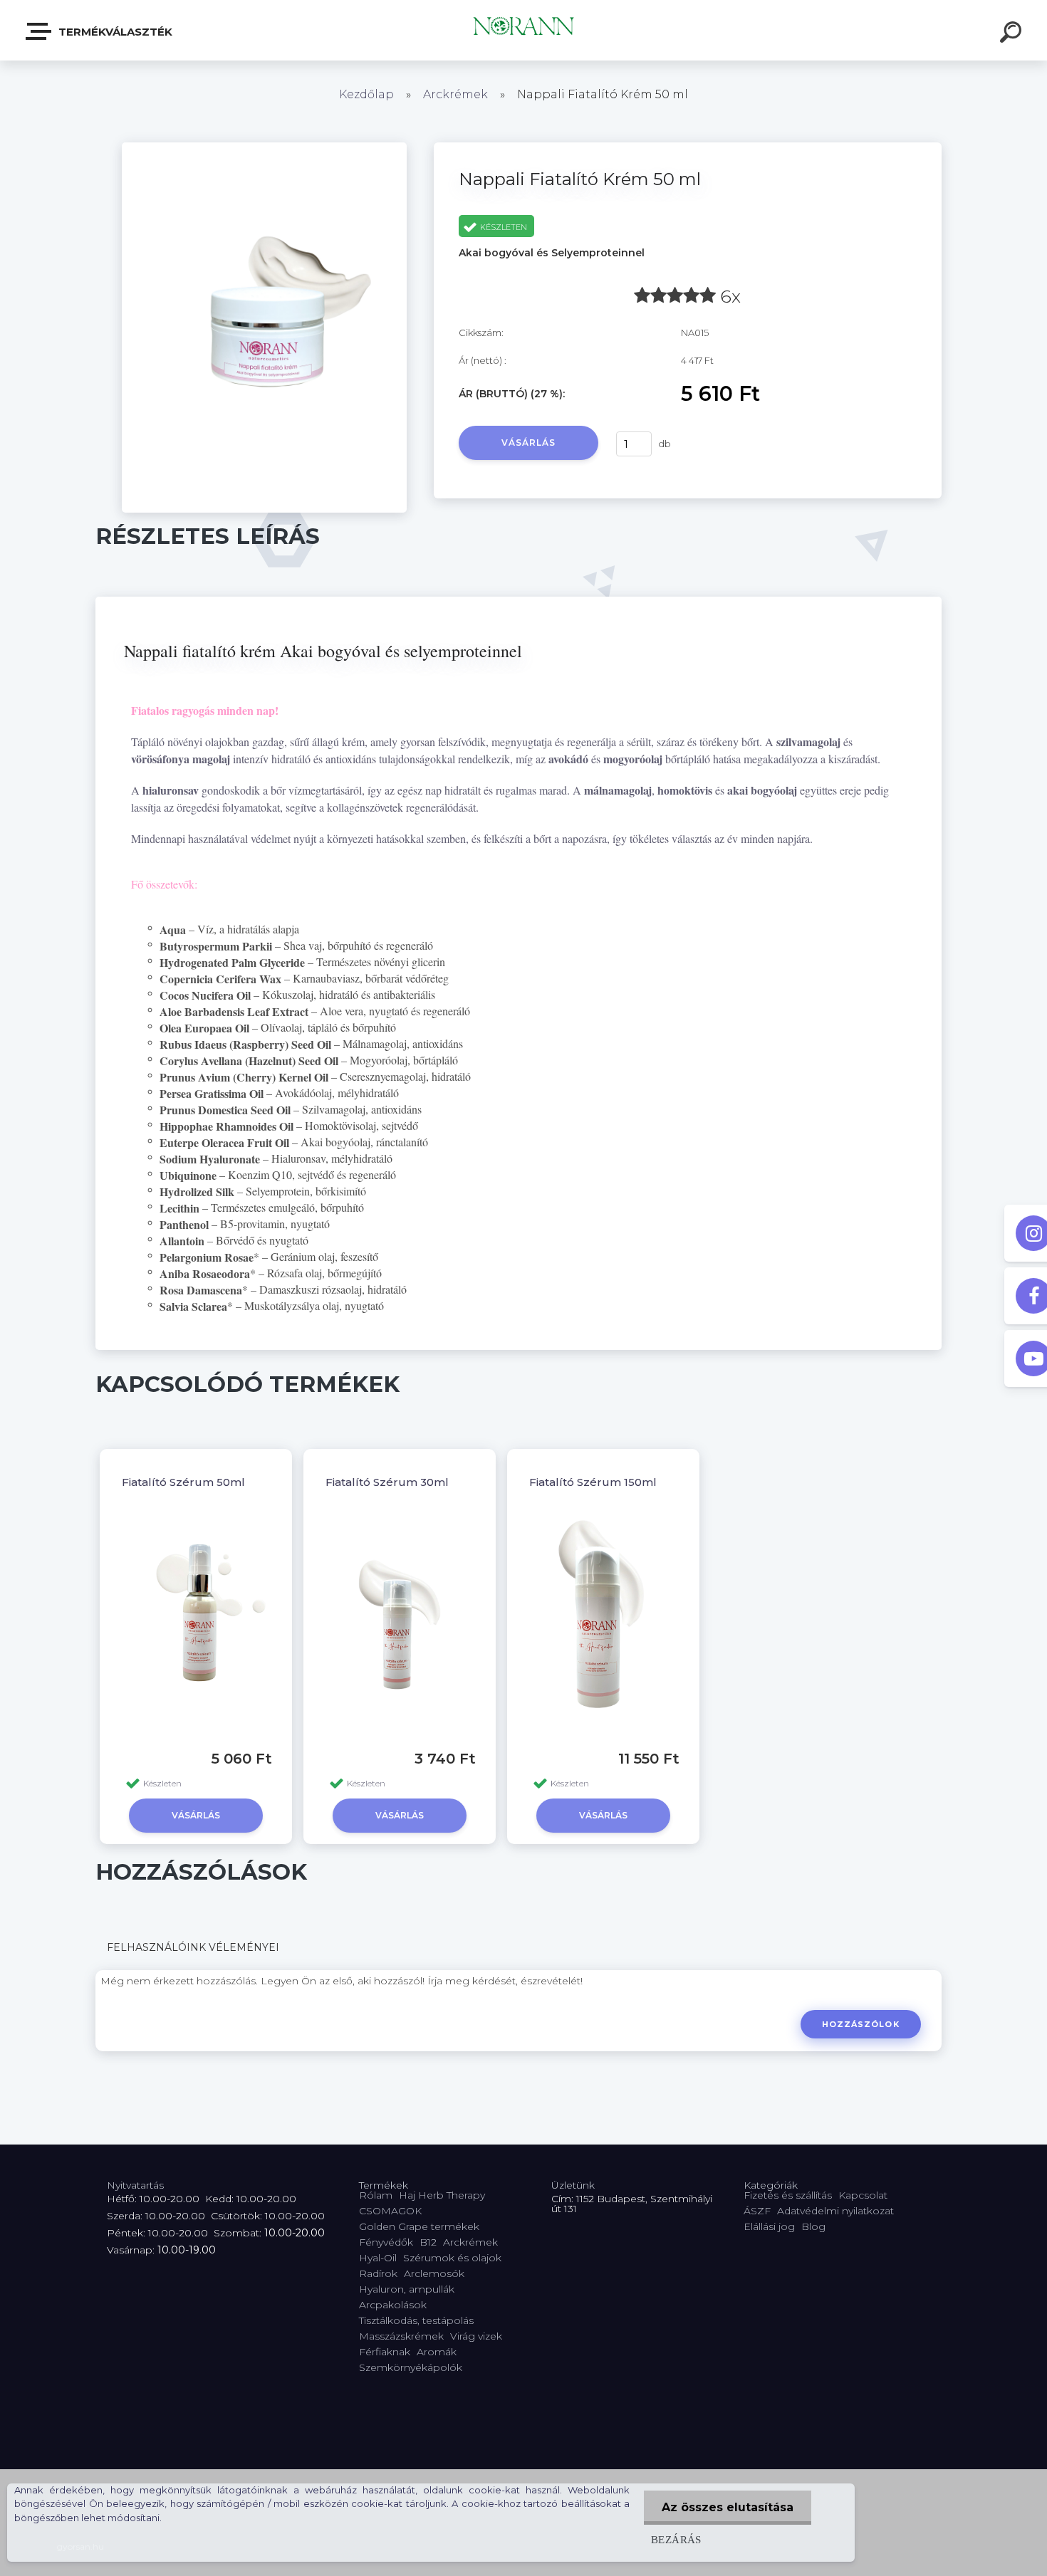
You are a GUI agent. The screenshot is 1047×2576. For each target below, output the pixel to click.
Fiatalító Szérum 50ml (183, 1482)
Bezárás (676, 2539)
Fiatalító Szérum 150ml (593, 1482)
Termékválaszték (114, 32)
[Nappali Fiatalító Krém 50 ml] (264, 147)
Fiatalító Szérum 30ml (387, 1482)
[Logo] (524, 30)
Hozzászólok (861, 2024)
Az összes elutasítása (728, 2507)
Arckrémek (455, 94)
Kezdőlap (366, 94)
